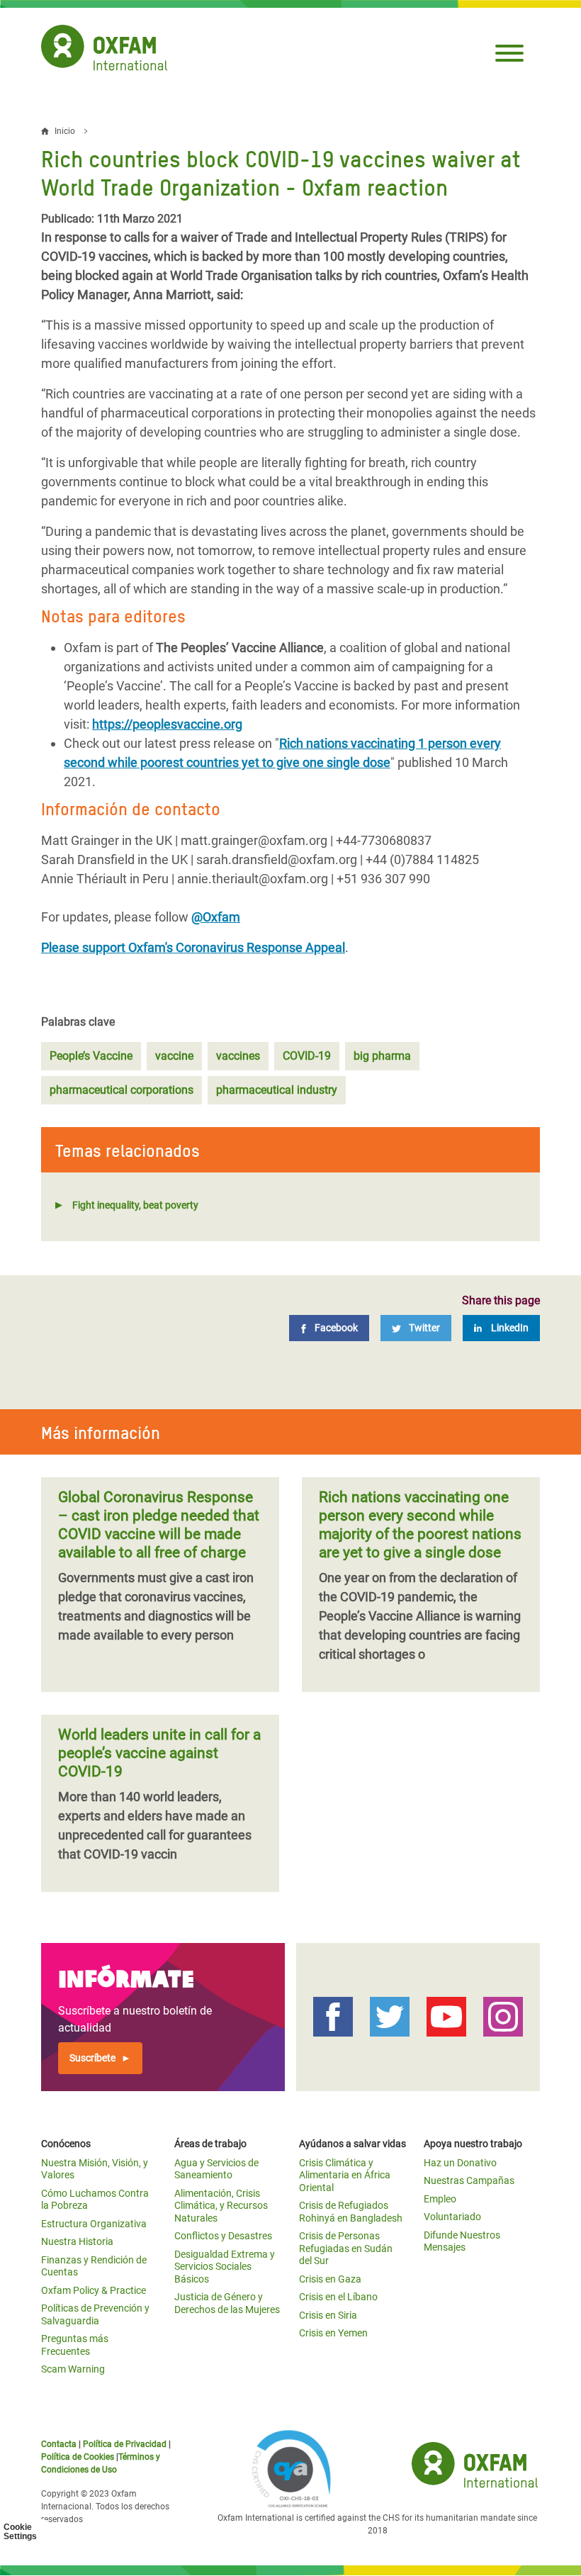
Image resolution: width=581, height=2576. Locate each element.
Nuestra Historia (77, 2241)
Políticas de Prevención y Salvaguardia (95, 2314)
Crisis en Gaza (330, 2279)
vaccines (238, 1056)
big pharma (382, 1056)
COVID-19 (307, 1056)
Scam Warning (73, 2369)
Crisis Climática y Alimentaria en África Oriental (345, 2175)
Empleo (440, 2199)
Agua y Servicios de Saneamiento (216, 2169)
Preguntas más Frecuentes (75, 2345)
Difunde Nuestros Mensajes (462, 2241)
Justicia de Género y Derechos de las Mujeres (227, 2303)
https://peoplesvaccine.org (167, 724)
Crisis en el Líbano (338, 2297)
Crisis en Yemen (333, 2333)
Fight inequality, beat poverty (135, 1205)
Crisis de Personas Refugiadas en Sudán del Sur (346, 2248)
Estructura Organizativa (94, 2224)
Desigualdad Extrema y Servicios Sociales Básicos (225, 2267)
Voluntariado (452, 2217)
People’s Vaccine (91, 1056)
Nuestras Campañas (469, 2180)
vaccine (174, 1056)
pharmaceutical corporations (122, 1090)
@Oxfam (216, 917)
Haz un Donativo (460, 2163)
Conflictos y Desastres (223, 2236)
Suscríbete (92, 2058)
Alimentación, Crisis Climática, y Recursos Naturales (221, 2206)
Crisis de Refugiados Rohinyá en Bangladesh (351, 2212)
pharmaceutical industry (277, 1090)
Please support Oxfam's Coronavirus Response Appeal (193, 947)
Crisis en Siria (328, 2315)
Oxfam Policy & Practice (94, 2290)
